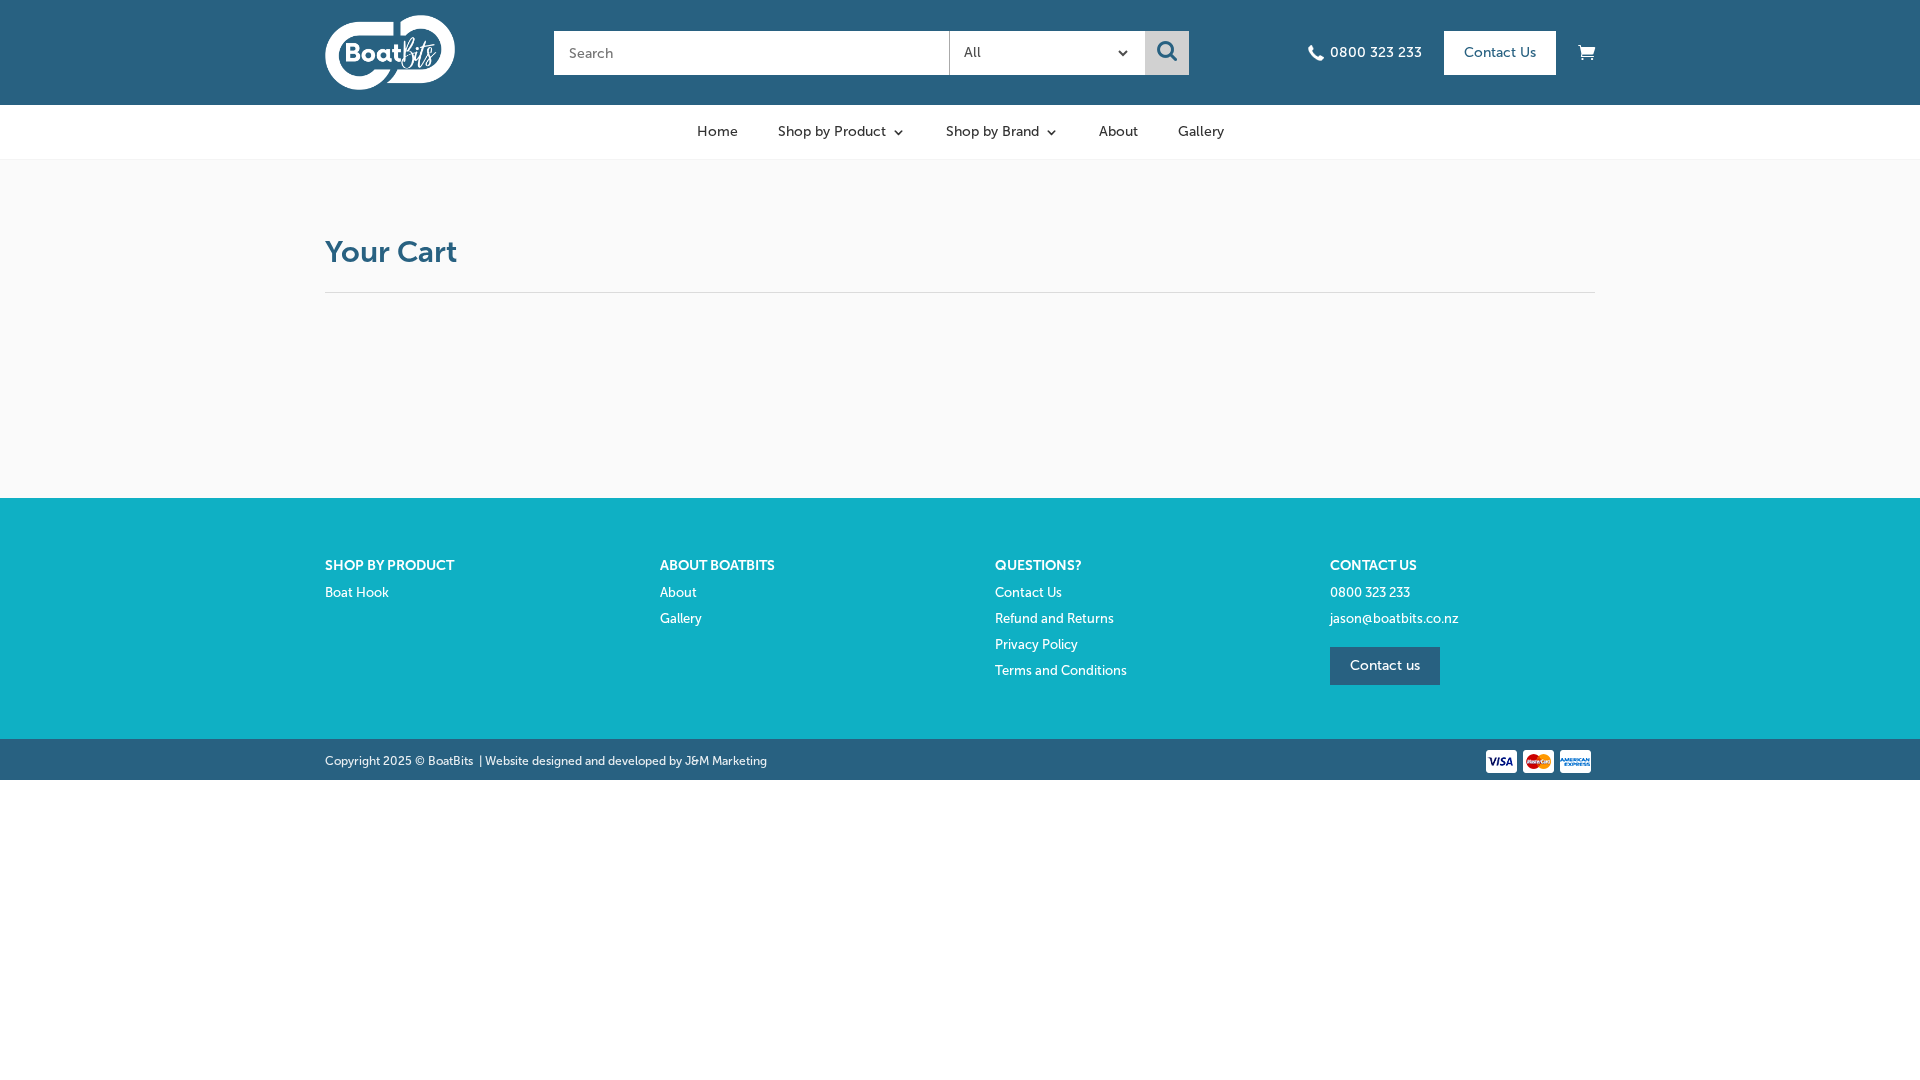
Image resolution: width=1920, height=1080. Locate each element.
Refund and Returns (1054, 618)
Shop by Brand (992, 132)
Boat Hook (357, 592)
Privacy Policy (1036, 644)
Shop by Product (832, 132)
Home (717, 132)
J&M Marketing (726, 761)
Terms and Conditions (1061, 670)
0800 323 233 (1376, 52)
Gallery (1201, 132)
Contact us (1385, 665)
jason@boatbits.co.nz (1394, 618)
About (1118, 132)
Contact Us (1500, 52)
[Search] (1167, 53)
